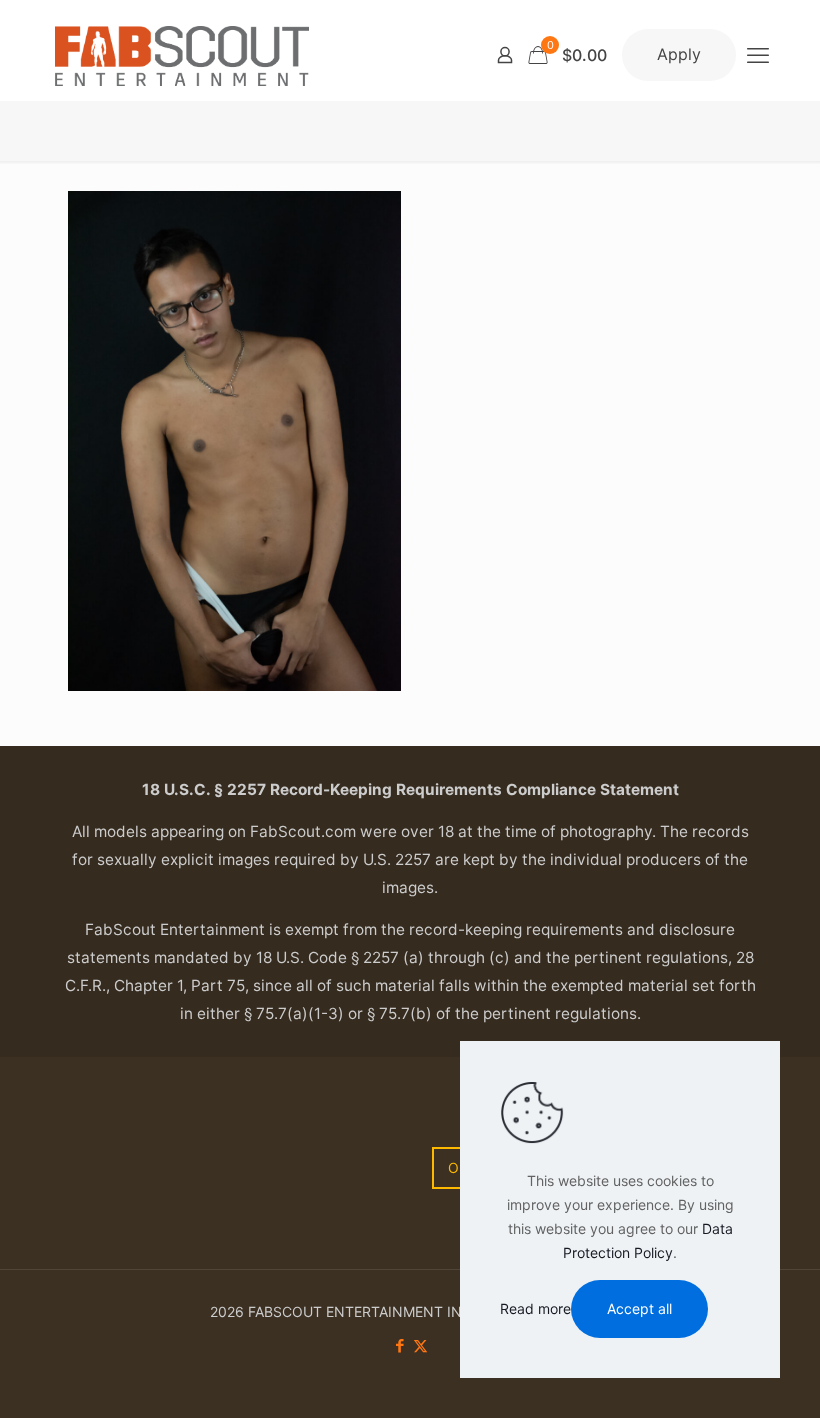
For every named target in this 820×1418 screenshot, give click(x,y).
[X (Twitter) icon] (420, 1345)
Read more (535, 1308)
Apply (679, 54)
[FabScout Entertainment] (182, 55)
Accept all (639, 1308)
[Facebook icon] (399, 1345)
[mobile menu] (758, 55)
